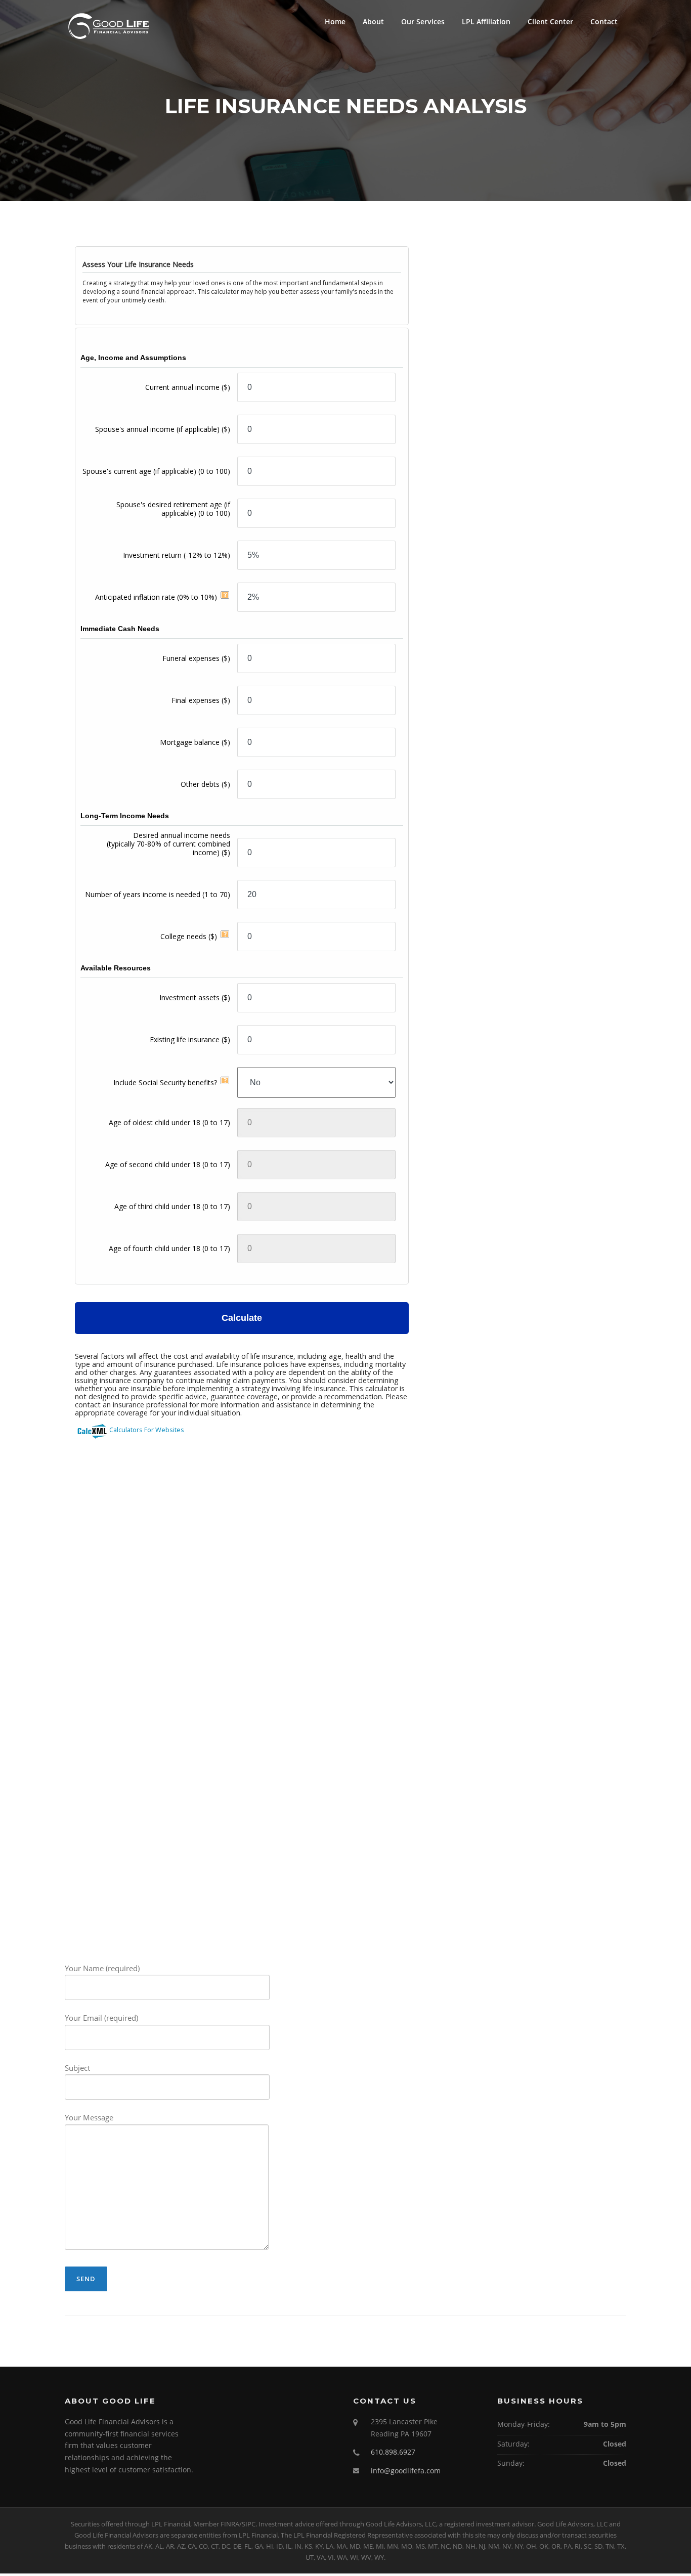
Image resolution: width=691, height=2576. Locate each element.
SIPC (249, 2524)
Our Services (423, 21)
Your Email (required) (101, 2018)
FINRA (230, 2524)
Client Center (550, 21)
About (373, 21)
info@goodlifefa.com (406, 2471)
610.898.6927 (393, 2452)
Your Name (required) (102, 1968)
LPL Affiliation (486, 21)
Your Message (89, 2117)
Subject (77, 2068)
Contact (604, 21)
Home (335, 21)
